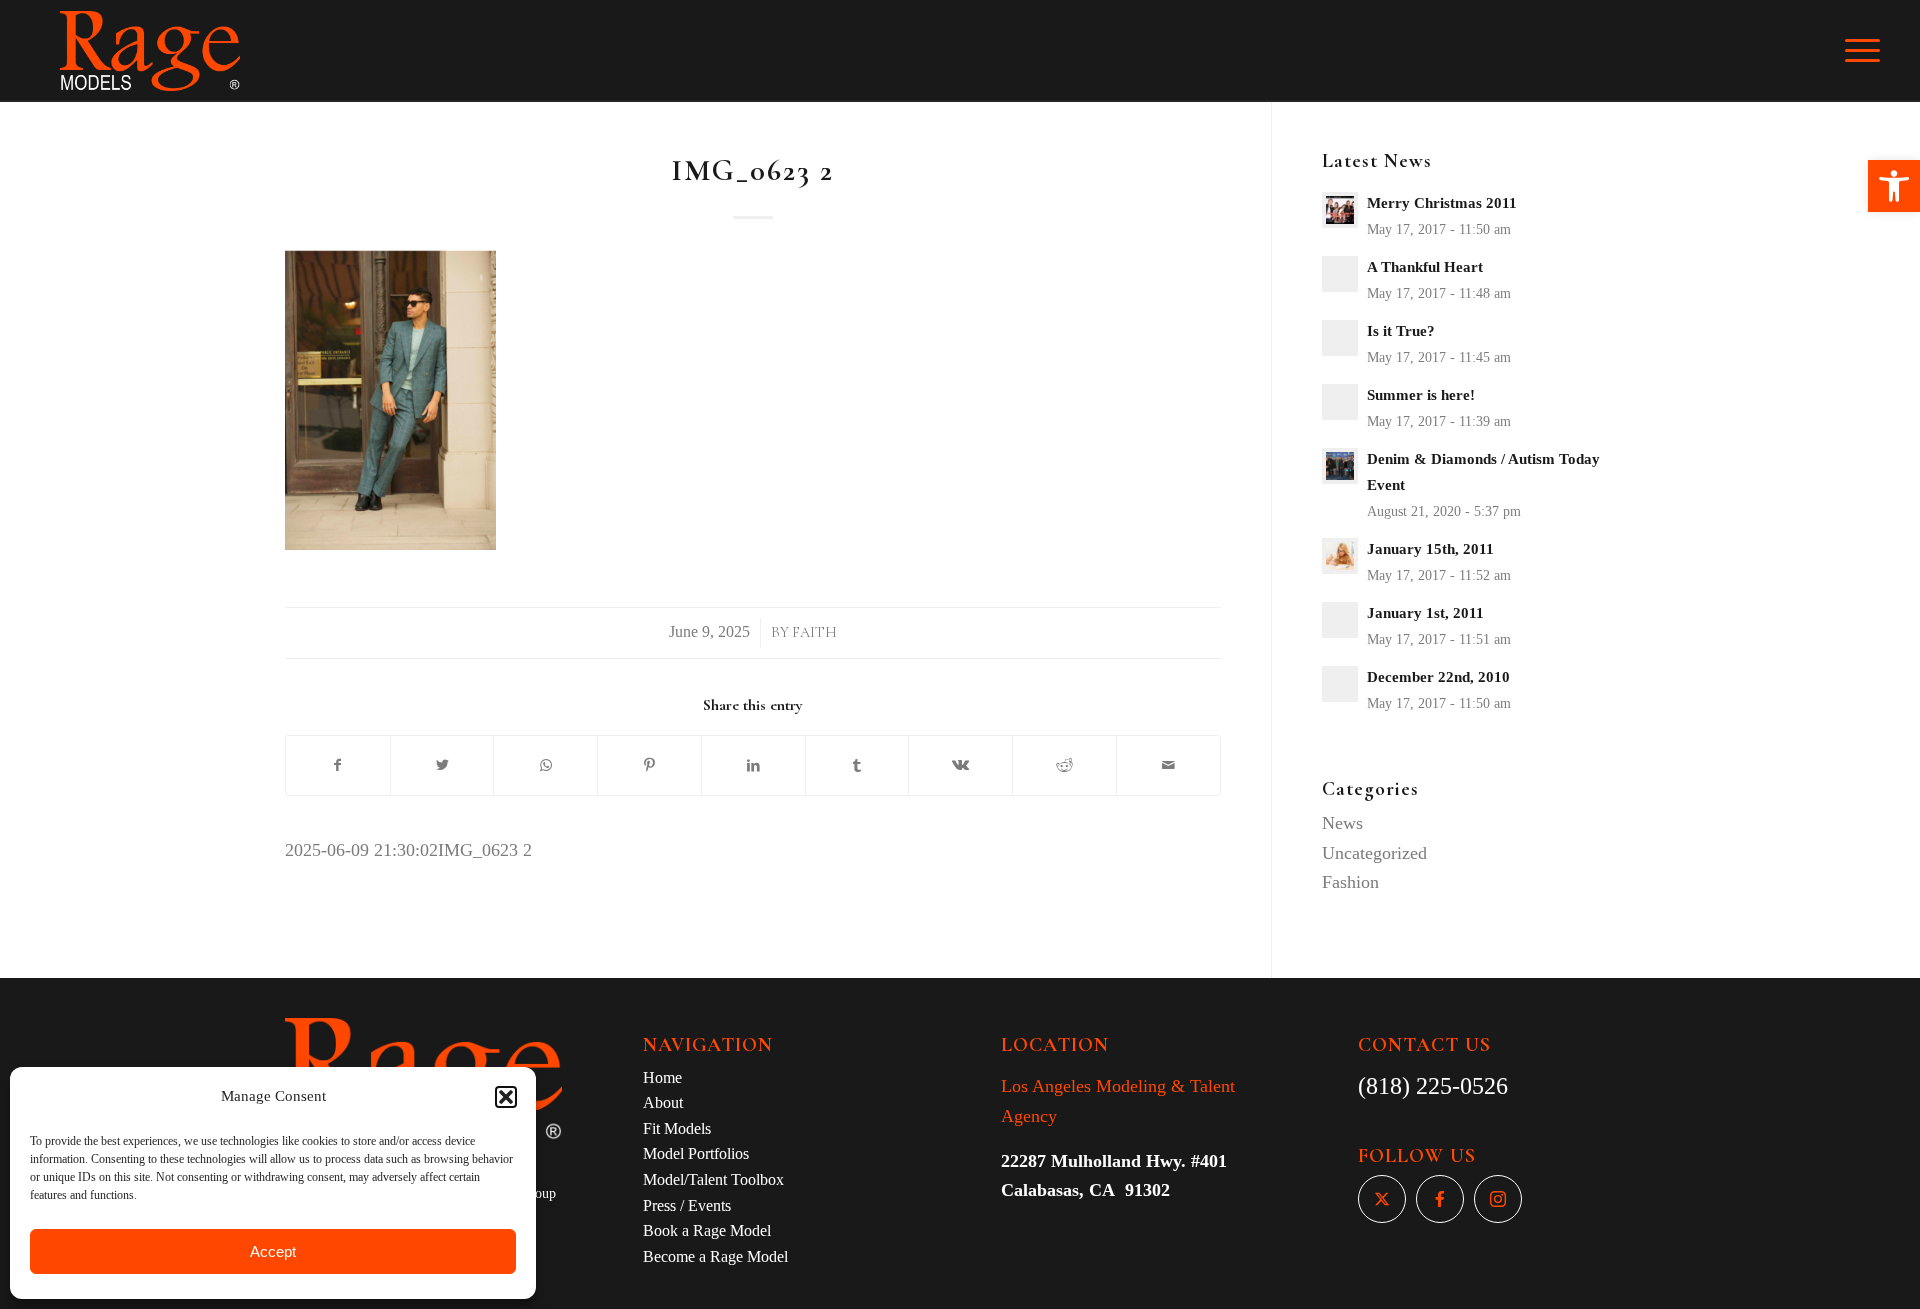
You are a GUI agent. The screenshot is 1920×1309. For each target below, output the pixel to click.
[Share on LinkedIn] (753, 766)
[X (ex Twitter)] (1382, 1199)
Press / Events (687, 1205)
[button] (1894, 186)
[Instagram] (1498, 1199)
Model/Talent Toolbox (713, 1179)
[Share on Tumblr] (857, 766)
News (1342, 823)
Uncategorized (1374, 853)
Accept (273, 1251)
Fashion (1350, 882)
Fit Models (677, 1128)
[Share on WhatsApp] (545, 766)
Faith (814, 632)
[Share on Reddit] (1064, 766)
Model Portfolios (696, 1153)
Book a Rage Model (707, 1230)
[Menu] (1876, 51)
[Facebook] (1440, 1199)
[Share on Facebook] (338, 766)
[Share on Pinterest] (649, 766)
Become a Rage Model (715, 1256)
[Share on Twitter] (442, 766)
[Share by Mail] (1168, 766)
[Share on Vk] (960, 766)
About (663, 1102)
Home (662, 1077)
